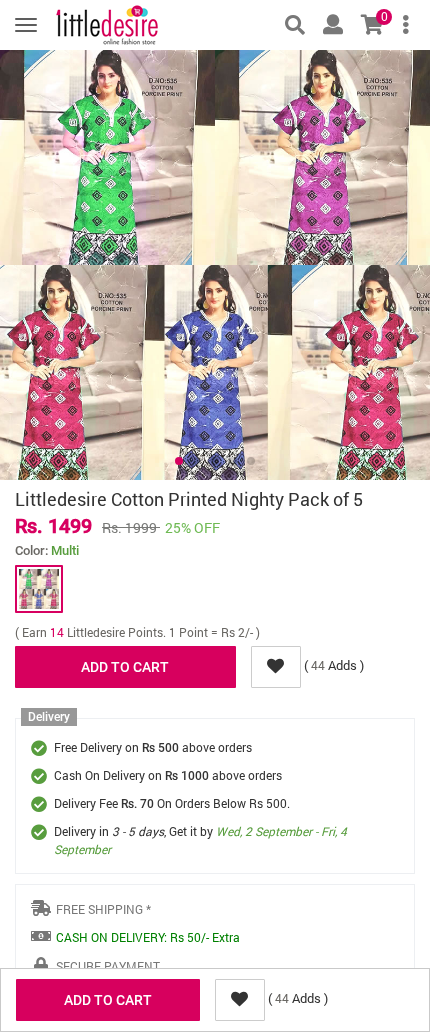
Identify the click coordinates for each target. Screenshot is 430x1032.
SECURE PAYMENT (108, 966)
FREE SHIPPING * (103, 909)
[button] (179, 461)
